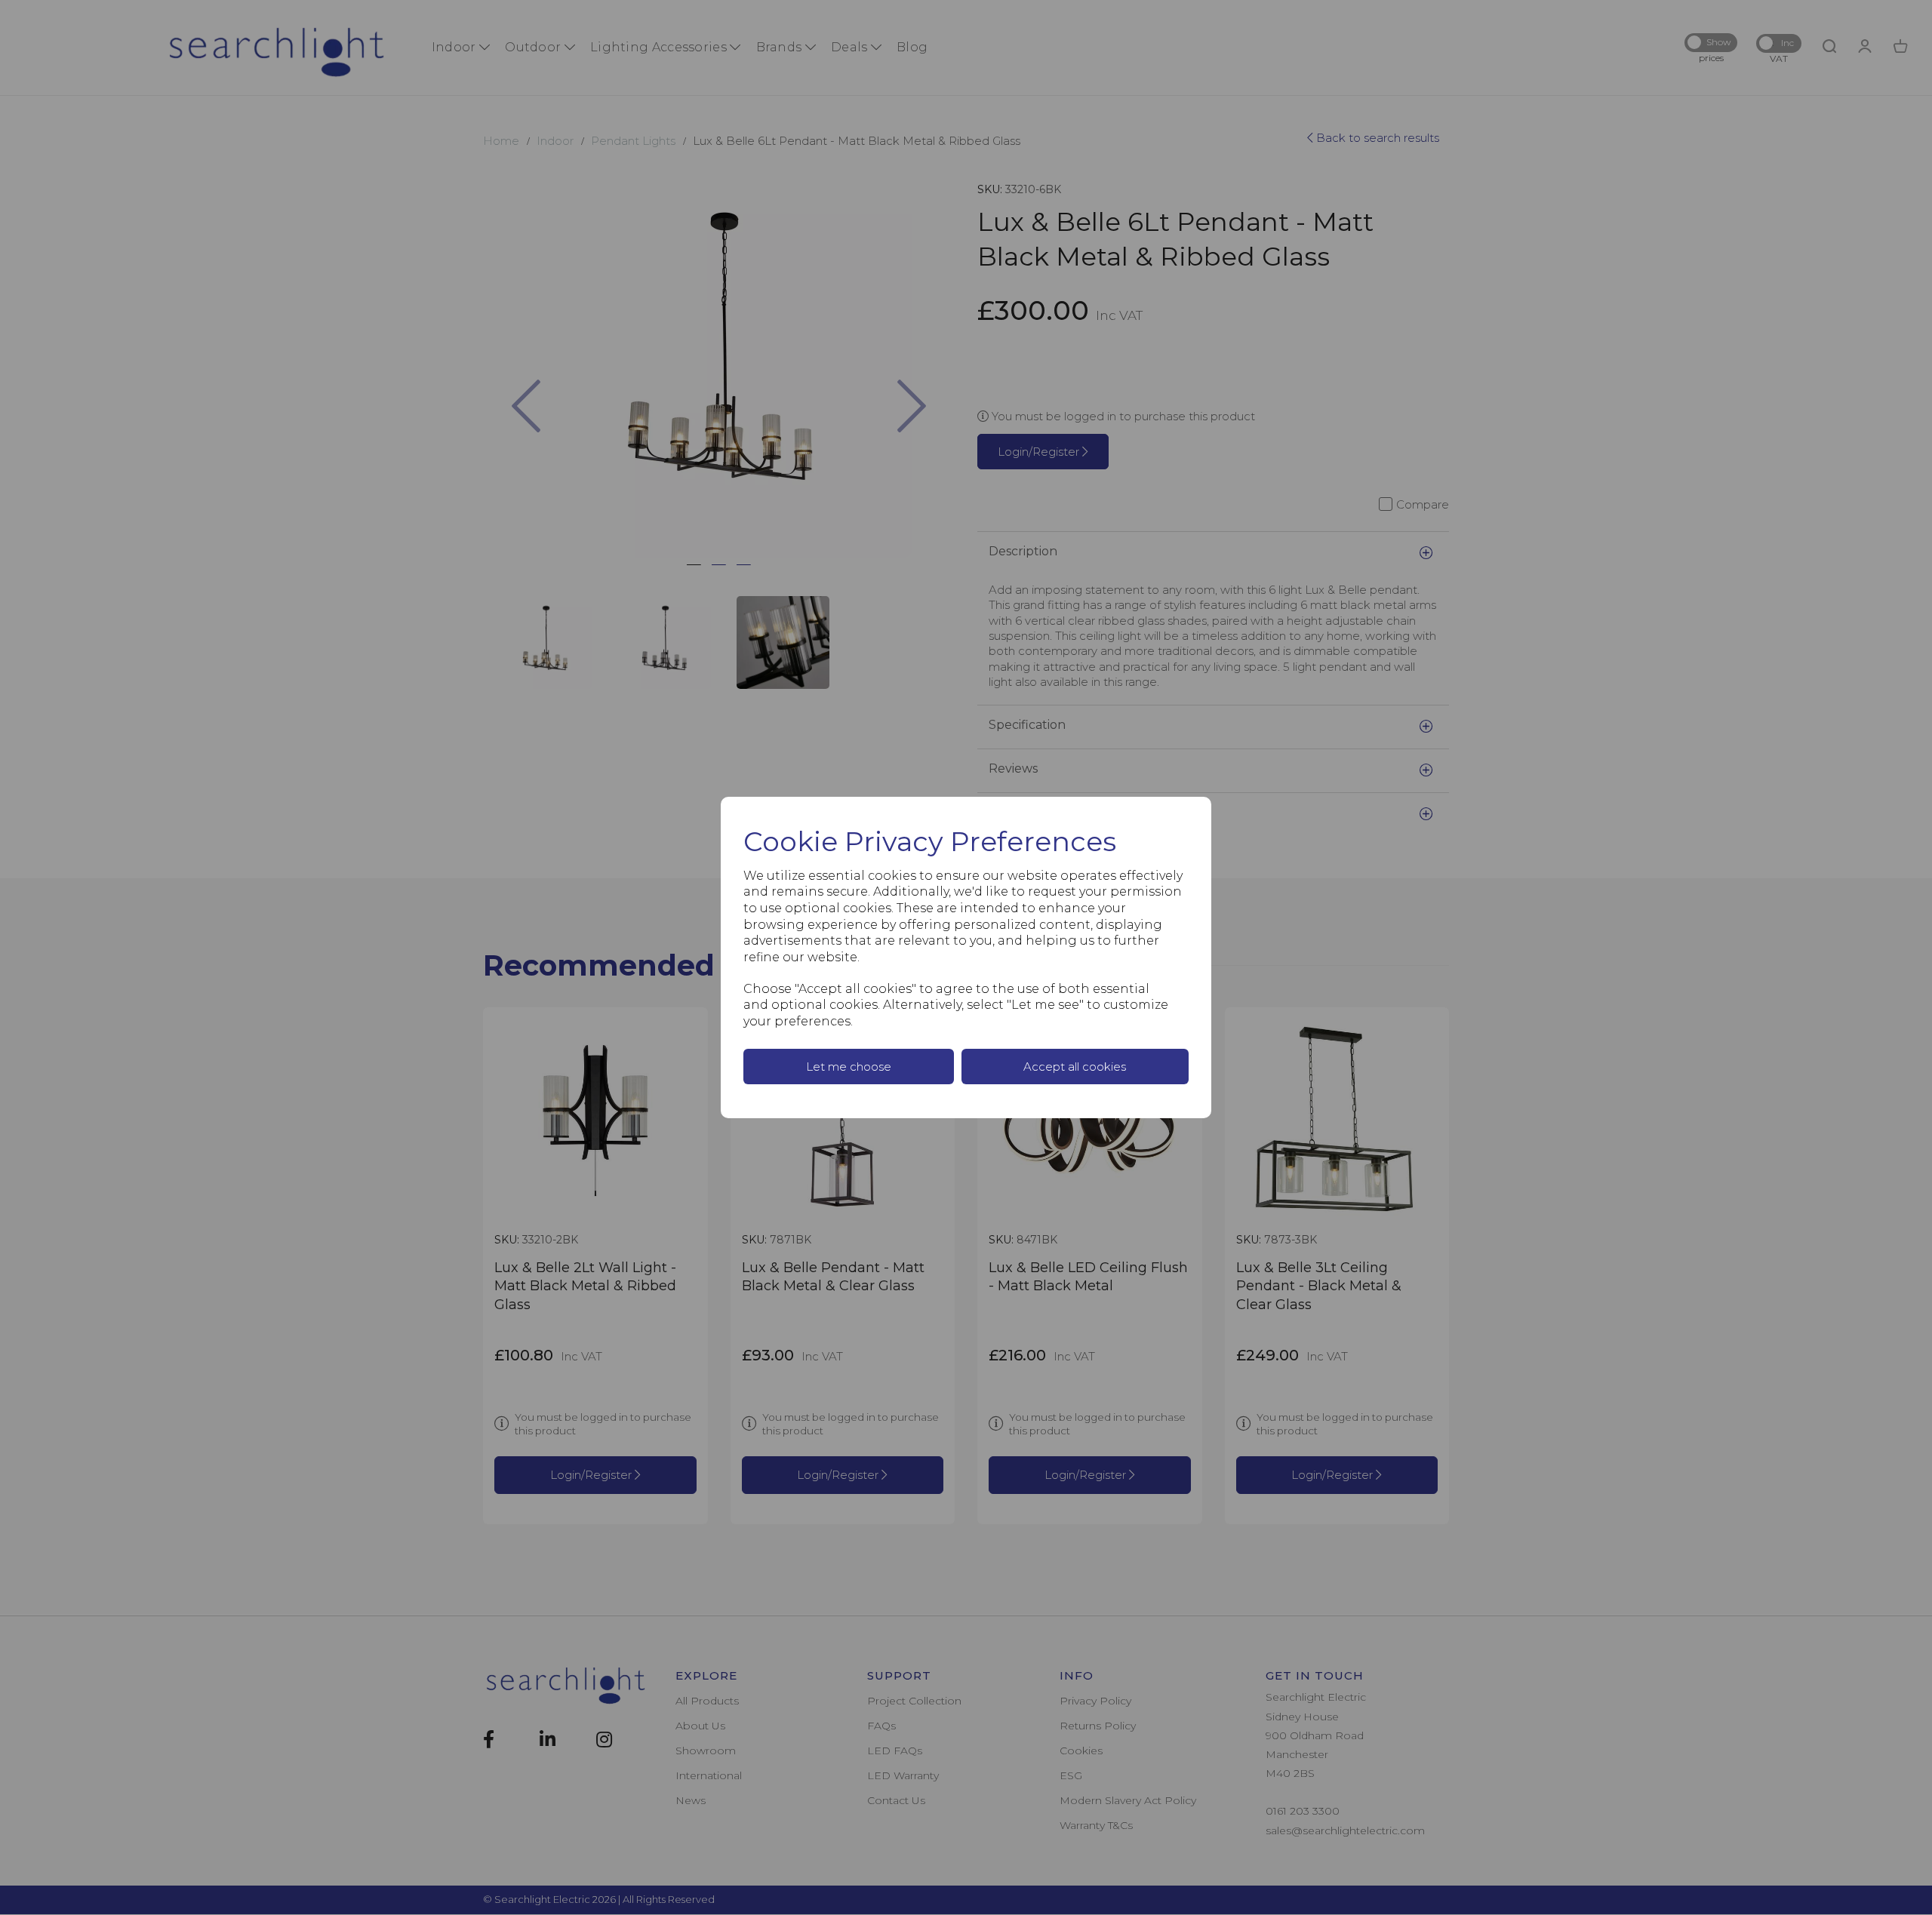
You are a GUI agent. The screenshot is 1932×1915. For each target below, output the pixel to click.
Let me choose (849, 1067)
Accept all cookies (1075, 1067)
